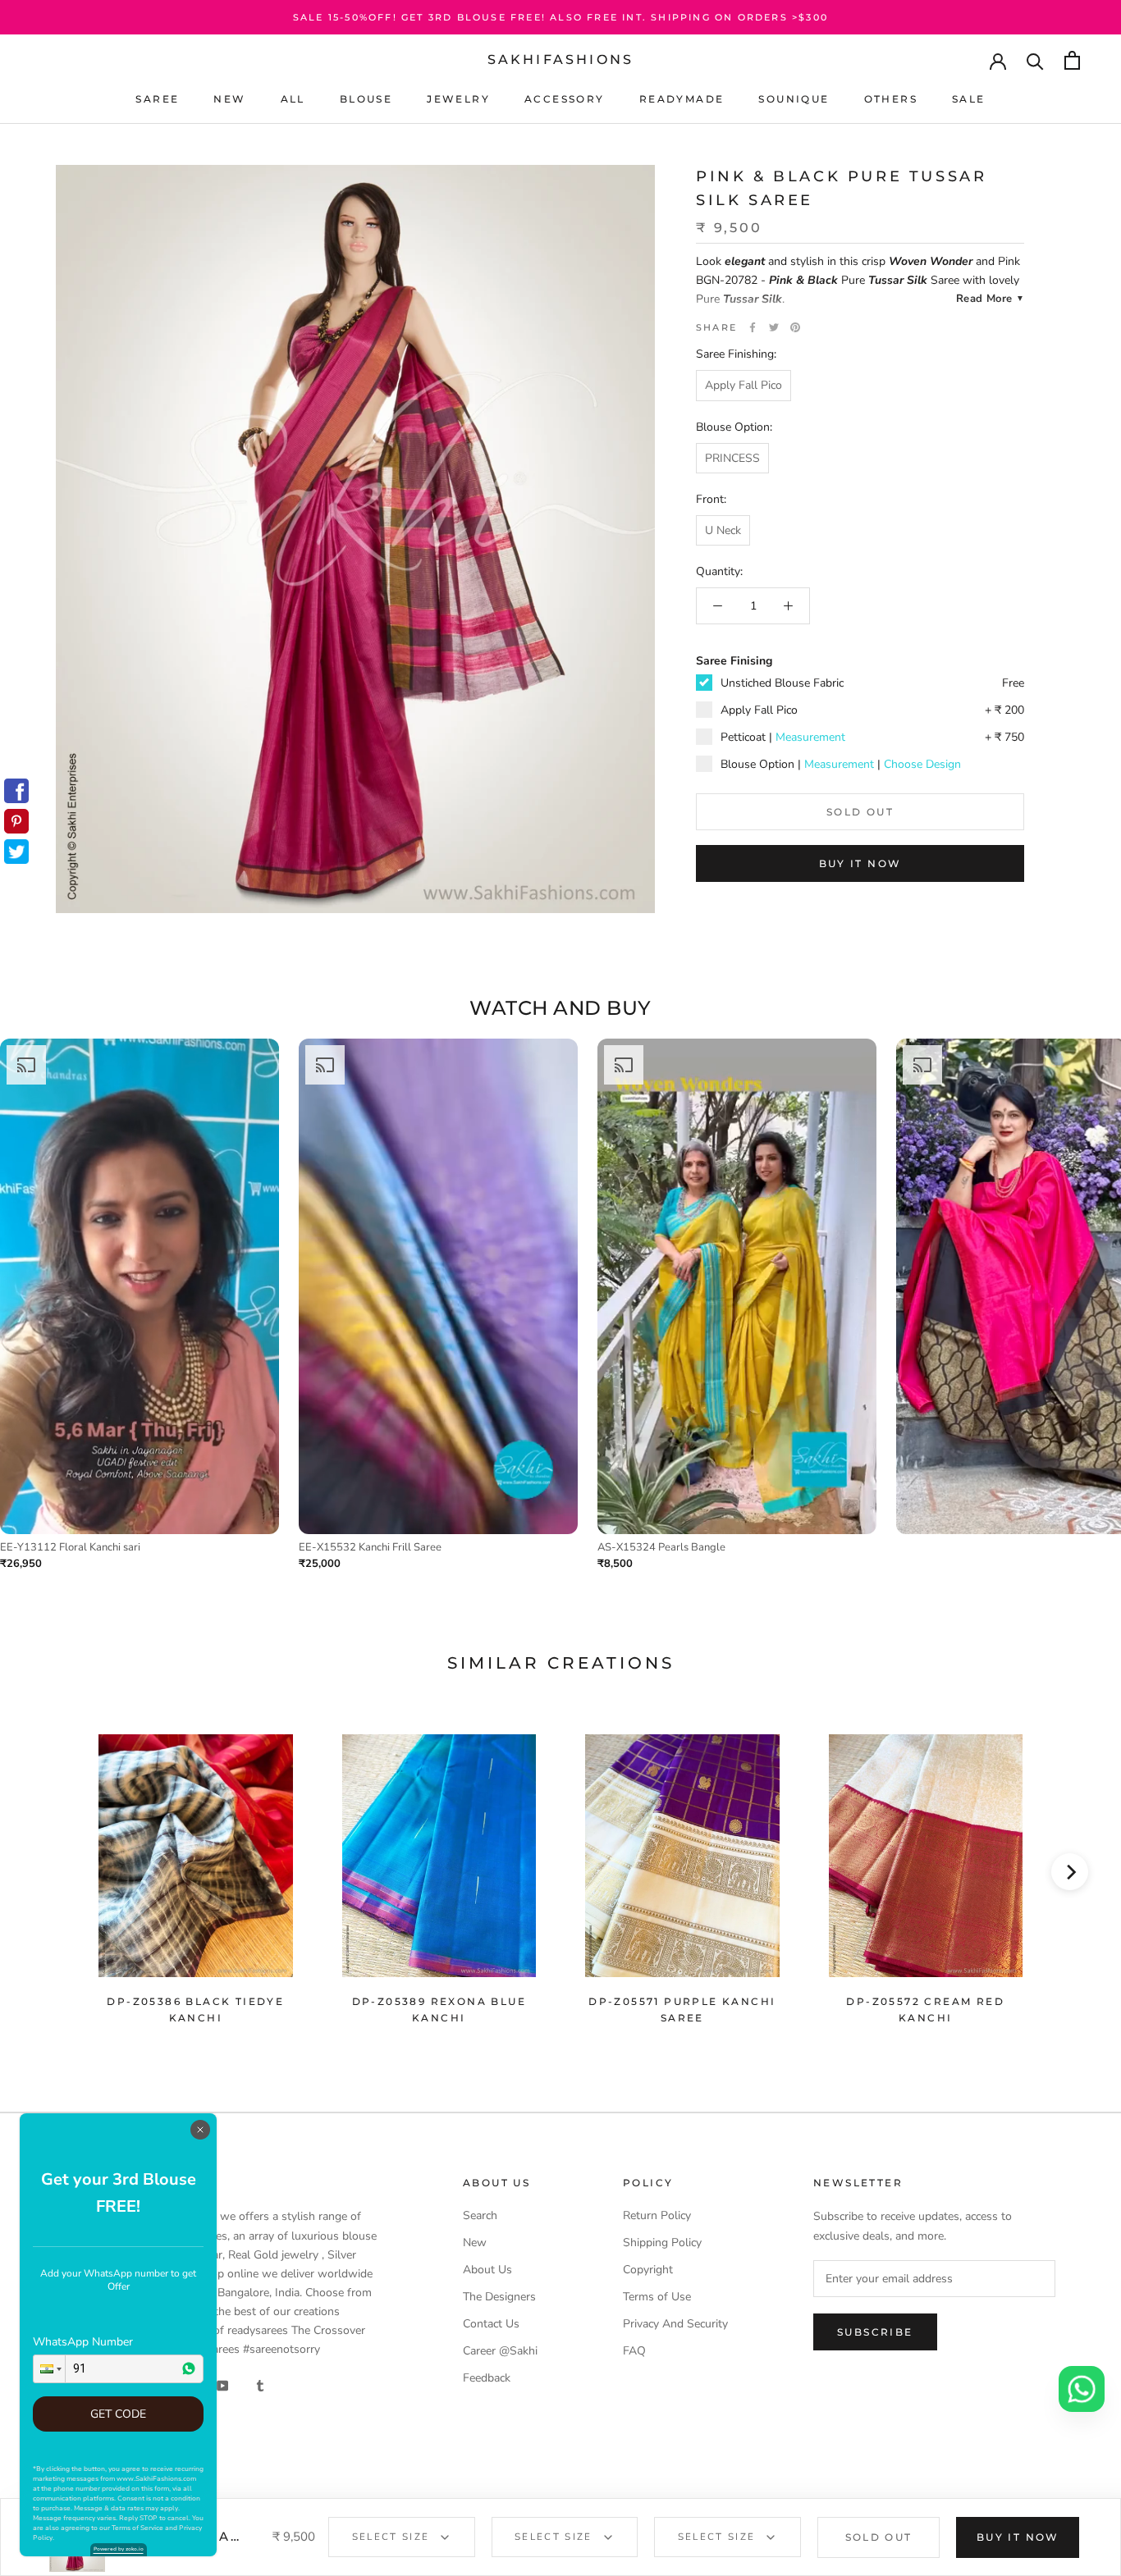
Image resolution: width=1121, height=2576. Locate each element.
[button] (49, 2369)
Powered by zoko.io (119, 2549)
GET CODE (118, 2414)
